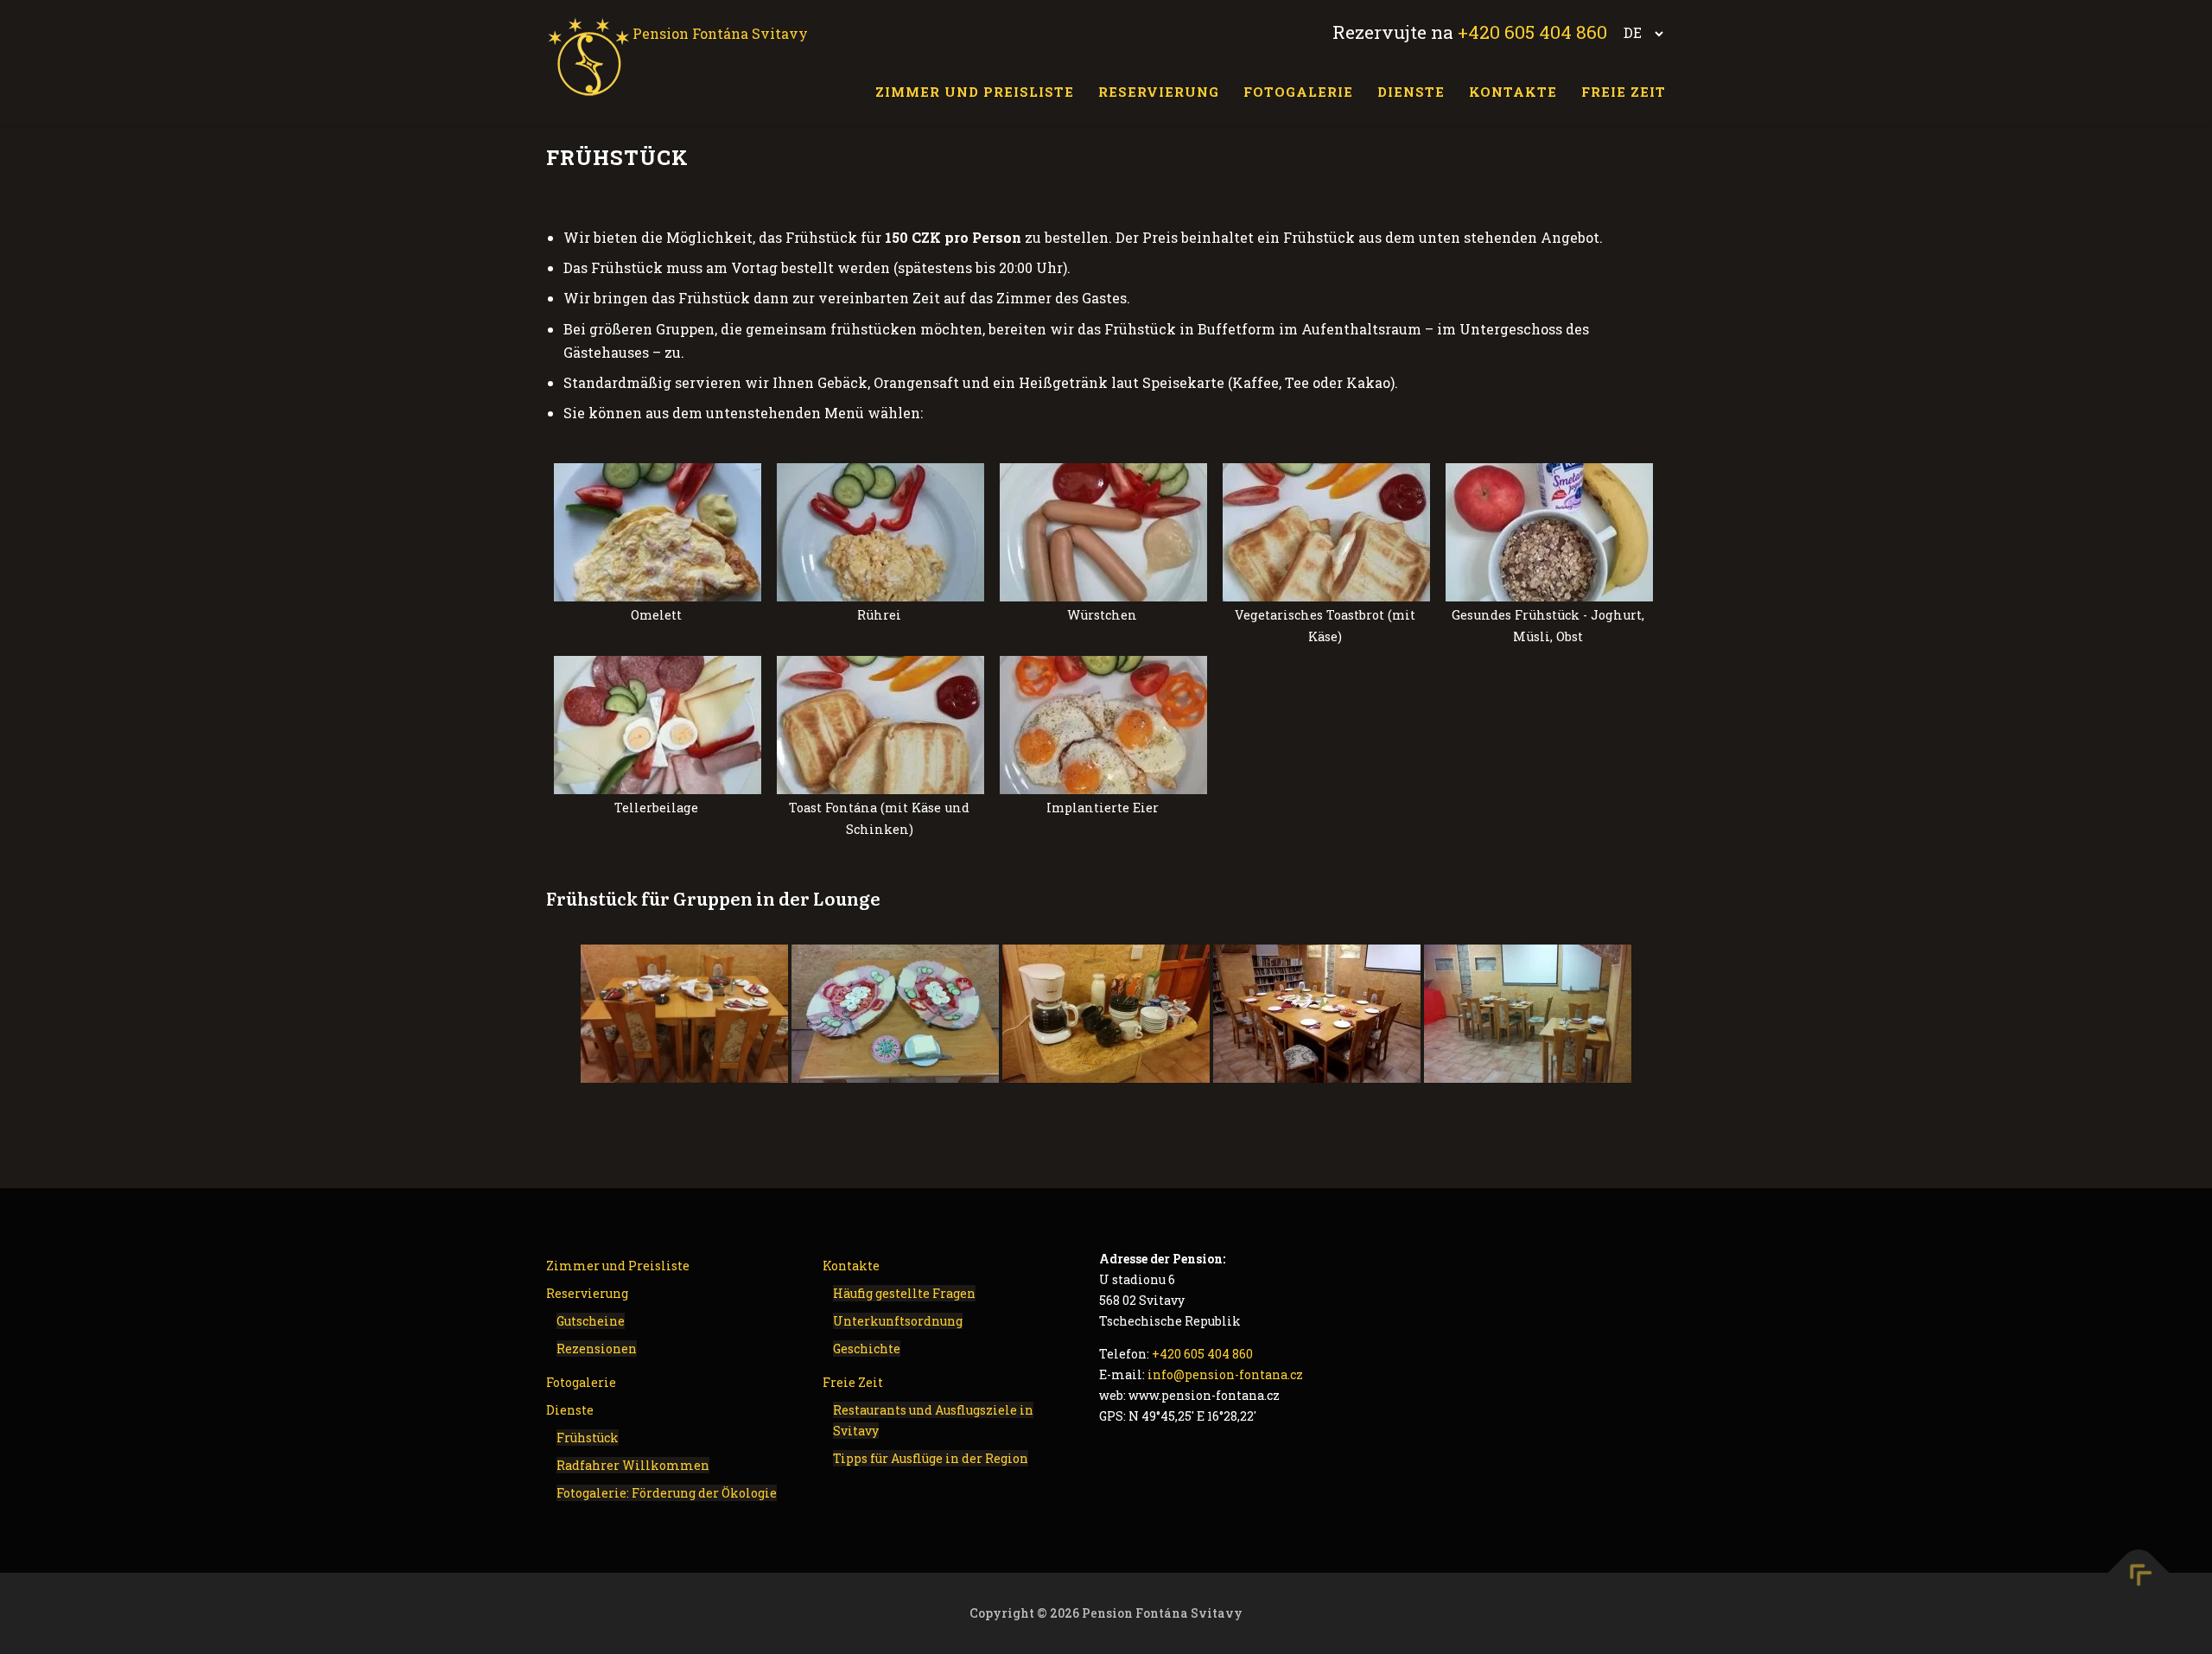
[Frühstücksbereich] (1317, 1014)
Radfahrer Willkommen (633, 1465)
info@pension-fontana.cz (1225, 1374)
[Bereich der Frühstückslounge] (1528, 1014)
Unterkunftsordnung (898, 1321)
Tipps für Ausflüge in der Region (931, 1458)
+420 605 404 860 (1532, 32)
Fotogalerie (1298, 92)
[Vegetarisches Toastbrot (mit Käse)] (1326, 532)
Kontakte (1513, 92)
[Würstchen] (1103, 532)
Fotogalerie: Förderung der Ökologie (667, 1493)
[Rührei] (880, 532)
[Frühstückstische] (684, 1014)
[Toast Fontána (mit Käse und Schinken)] (880, 725)
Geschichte (867, 1349)
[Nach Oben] (2139, 1573)
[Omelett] (658, 532)
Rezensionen (597, 1349)
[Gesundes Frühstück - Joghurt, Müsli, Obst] (1549, 532)
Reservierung (1159, 92)
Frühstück (588, 1438)
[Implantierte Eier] (1103, 725)
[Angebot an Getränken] (1106, 1014)
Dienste (1411, 92)
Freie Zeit (1624, 92)
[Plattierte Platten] (895, 1014)
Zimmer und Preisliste (975, 92)
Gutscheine (591, 1321)
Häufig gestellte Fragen (904, 1293)
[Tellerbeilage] (658, 725)
